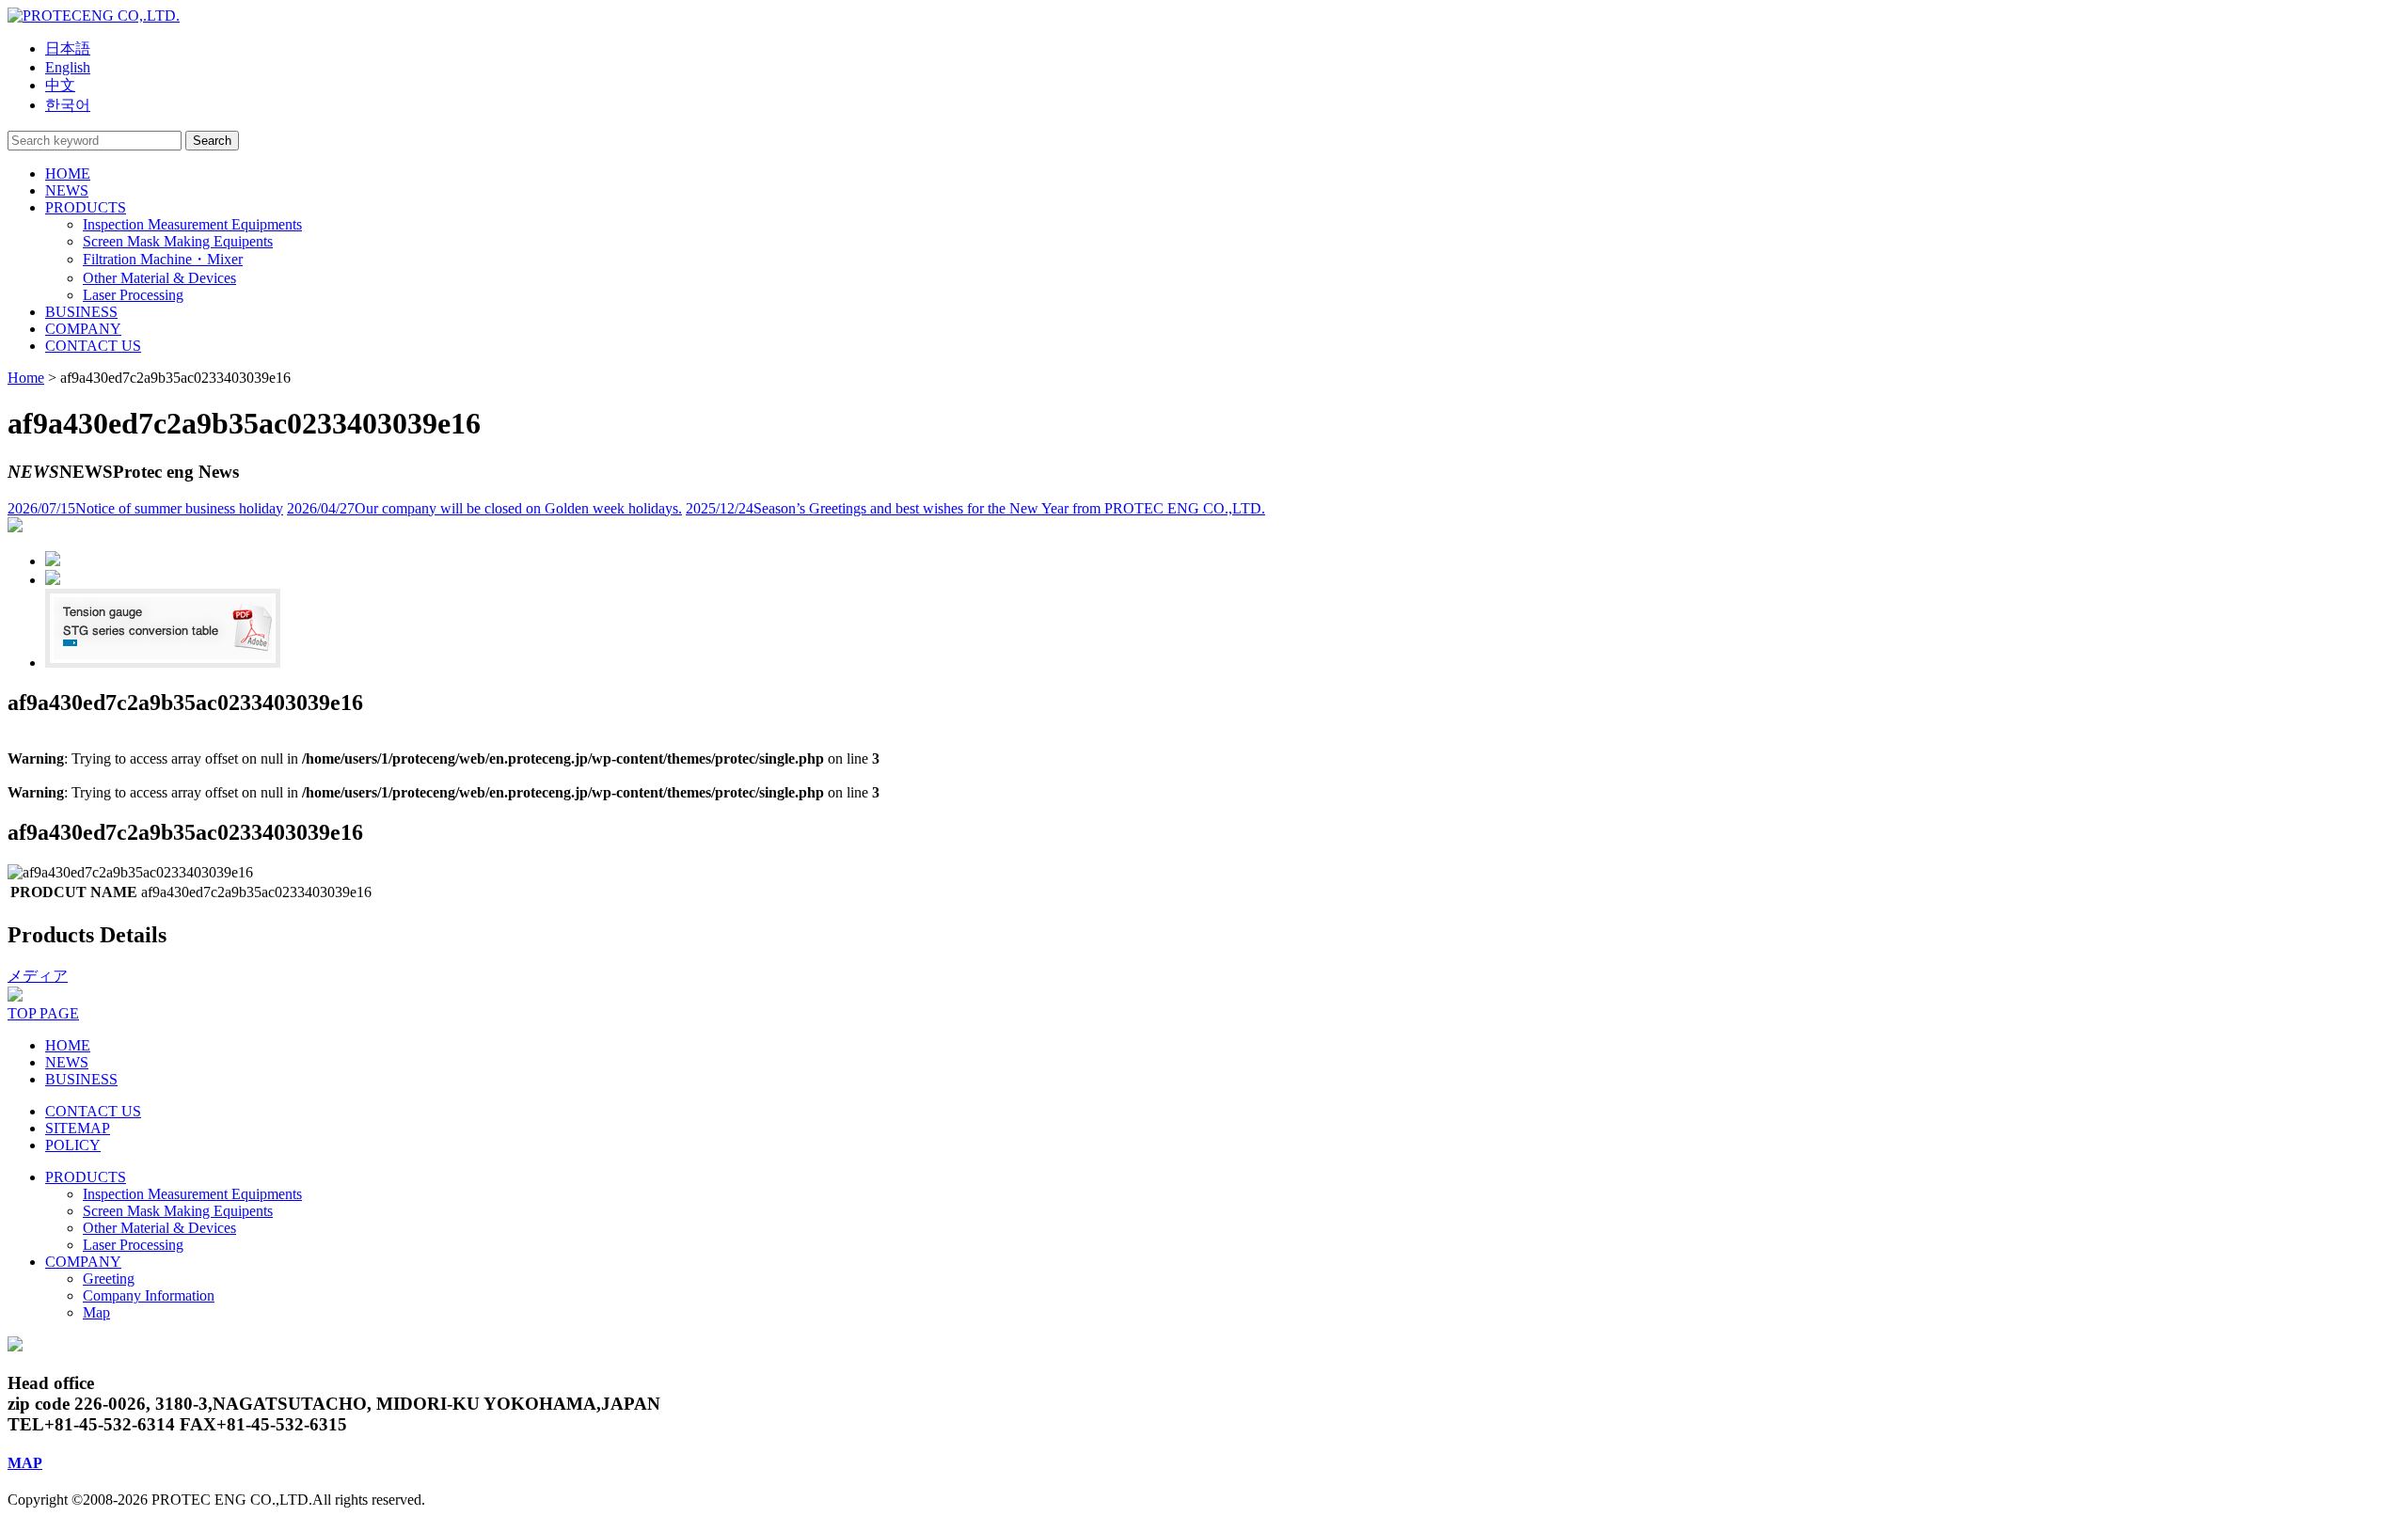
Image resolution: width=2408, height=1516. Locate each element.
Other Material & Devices (159, 1228)
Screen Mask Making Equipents (178, 1211)
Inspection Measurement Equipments (192, 1194)
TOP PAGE (43, 1013)
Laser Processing (133, 1245)
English (68, 67)
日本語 (68, 48)
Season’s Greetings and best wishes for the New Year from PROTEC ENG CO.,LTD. (975, 508)
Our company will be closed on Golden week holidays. (484, 508)
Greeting (109, 1279)
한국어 (68, 105)
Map (96, 1312)
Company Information (149, 1295)
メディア (38, 976)
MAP (25, 1463)
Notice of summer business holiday (145, 508)
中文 (60, 85)
